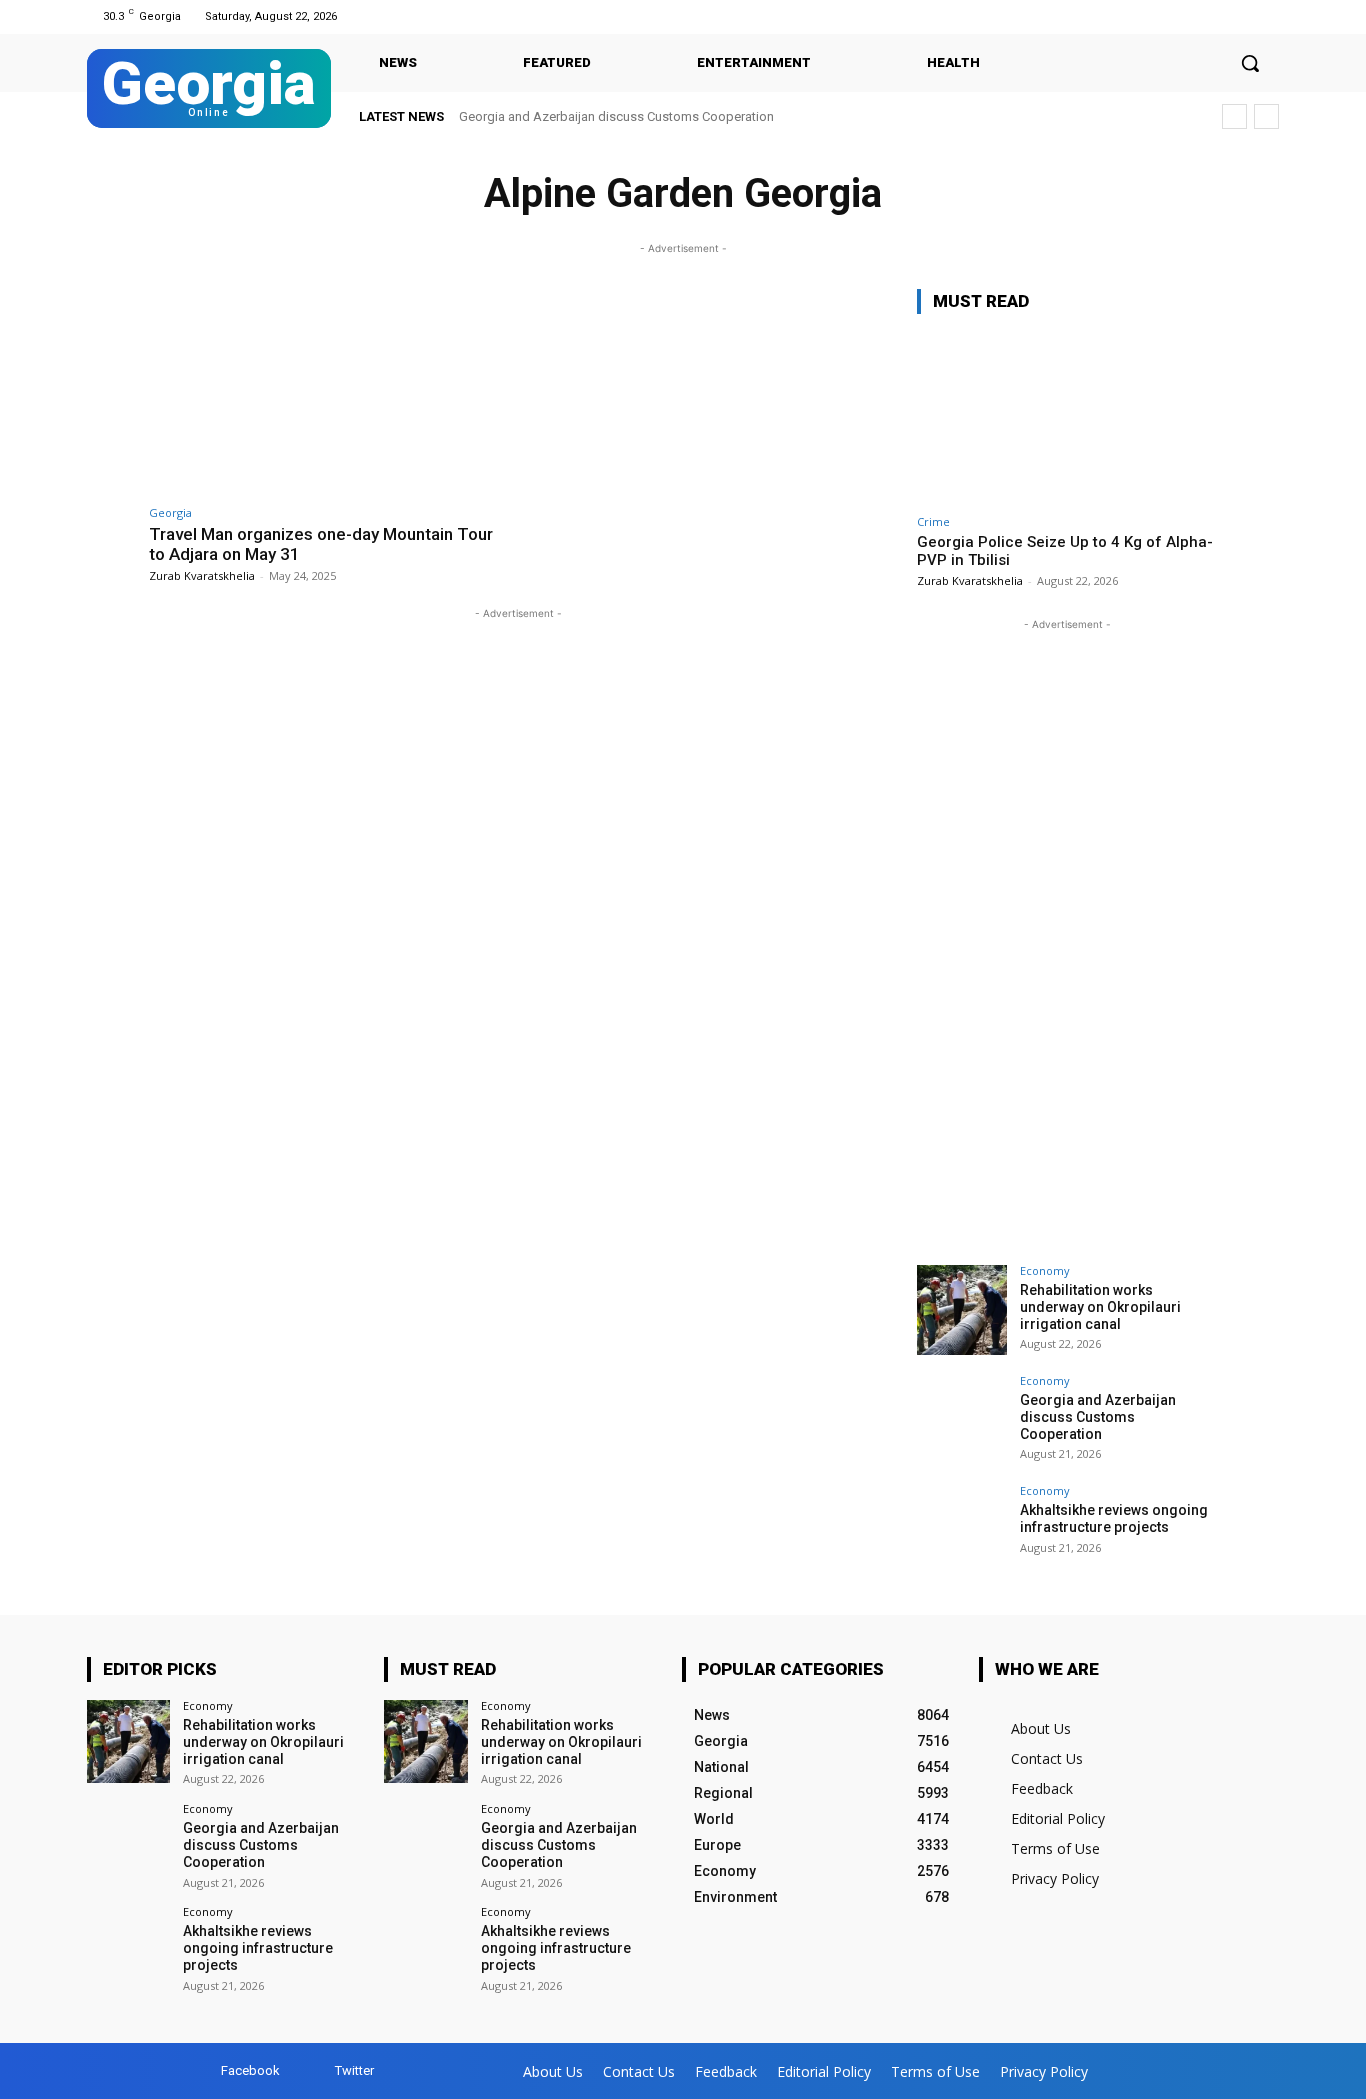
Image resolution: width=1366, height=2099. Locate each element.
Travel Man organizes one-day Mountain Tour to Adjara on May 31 (321, 544)
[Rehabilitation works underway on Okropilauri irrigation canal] (962, 1310)
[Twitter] (1266, 16)
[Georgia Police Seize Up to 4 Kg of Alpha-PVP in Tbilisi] (1067, 417)
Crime (933, 521)
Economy (1045, 1270)
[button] (1250, 63)
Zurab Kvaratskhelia (202, 575)
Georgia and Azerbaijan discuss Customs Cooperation (616, 116)
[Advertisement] (1067, 935)
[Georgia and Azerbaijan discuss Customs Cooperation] (962, 1420)
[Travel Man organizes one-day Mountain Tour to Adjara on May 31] (328, 391)
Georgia (170, 512)
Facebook (250, 2070)
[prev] (1234, 116)
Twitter (354, 2070)
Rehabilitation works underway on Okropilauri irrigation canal (1100, 1307)
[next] (1266, 116)
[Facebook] (1241, 16)
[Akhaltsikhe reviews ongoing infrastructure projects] (962, 1530)
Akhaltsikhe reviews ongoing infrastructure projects (1114, 1518)
